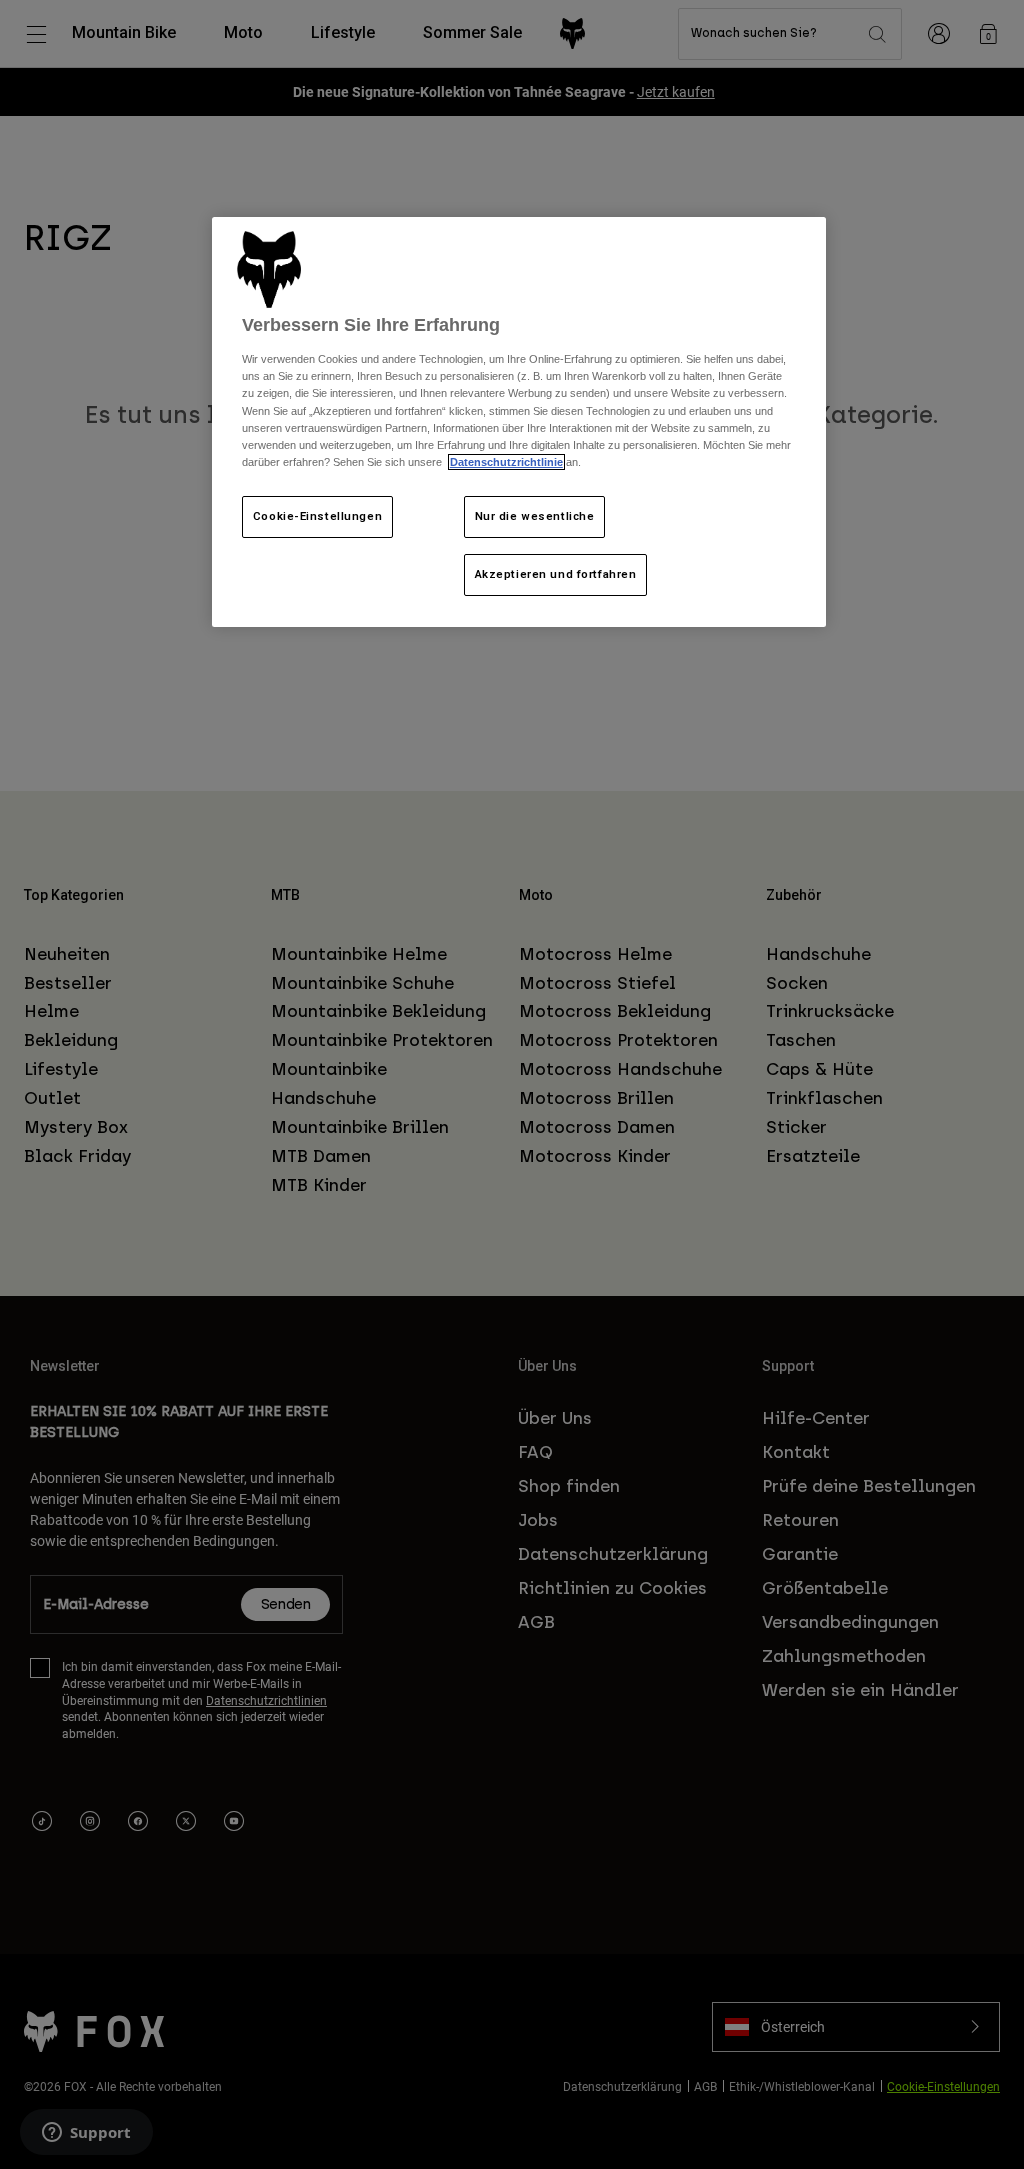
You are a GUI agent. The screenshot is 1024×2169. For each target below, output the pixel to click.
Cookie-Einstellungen (317, 516)
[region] (519, 422)
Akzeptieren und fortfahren (556, 574)
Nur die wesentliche (535, 516)
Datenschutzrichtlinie (506, 462)
